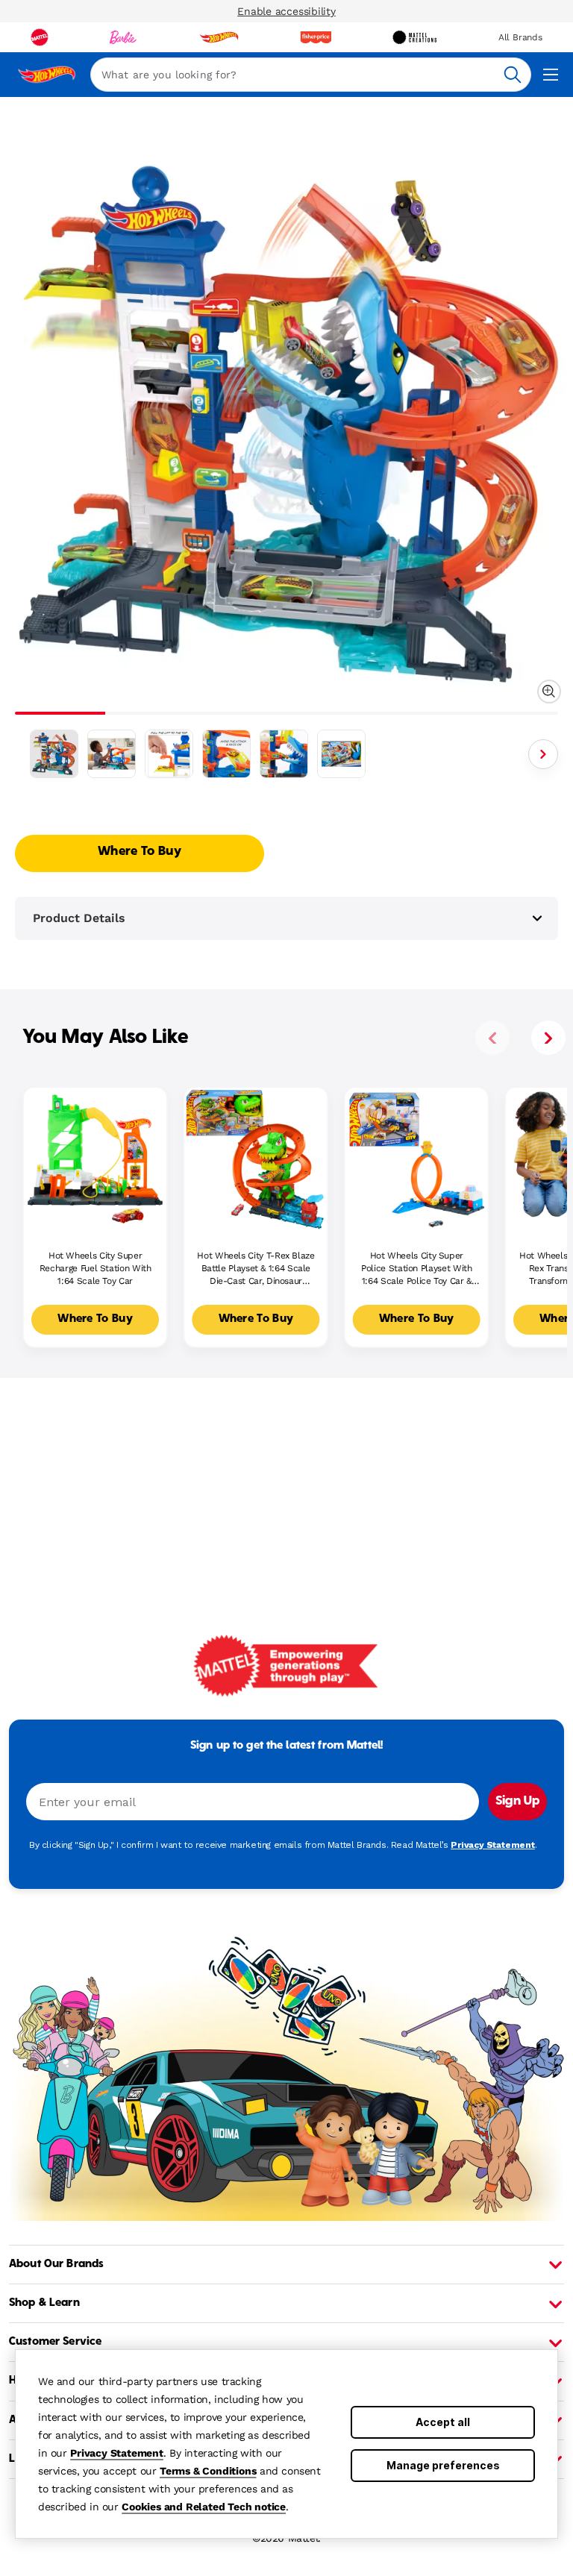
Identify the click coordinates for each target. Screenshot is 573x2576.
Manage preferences (443, 2465)
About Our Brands (56, 2264)
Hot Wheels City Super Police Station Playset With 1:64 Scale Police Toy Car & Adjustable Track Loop (416, 1269)
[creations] (414, 37)
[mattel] (40, 37)
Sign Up (517, 1802)
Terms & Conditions (208, 2471)
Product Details (79, 918)
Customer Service (55, 2342)
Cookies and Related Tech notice (204, 2507)
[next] (548, 1038)
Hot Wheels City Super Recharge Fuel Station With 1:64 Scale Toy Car (95, 1268)
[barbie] (123, 37)
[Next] (543, 754)
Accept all (443, 2422)
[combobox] (311, 75)
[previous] (492, 1038)
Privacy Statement (117, 2453)
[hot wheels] (219, 37)
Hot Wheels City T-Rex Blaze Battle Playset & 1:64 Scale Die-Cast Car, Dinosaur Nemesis (256, 1269)
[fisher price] (316, 37)
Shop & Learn (44, 2303)
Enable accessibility (286, 11)
